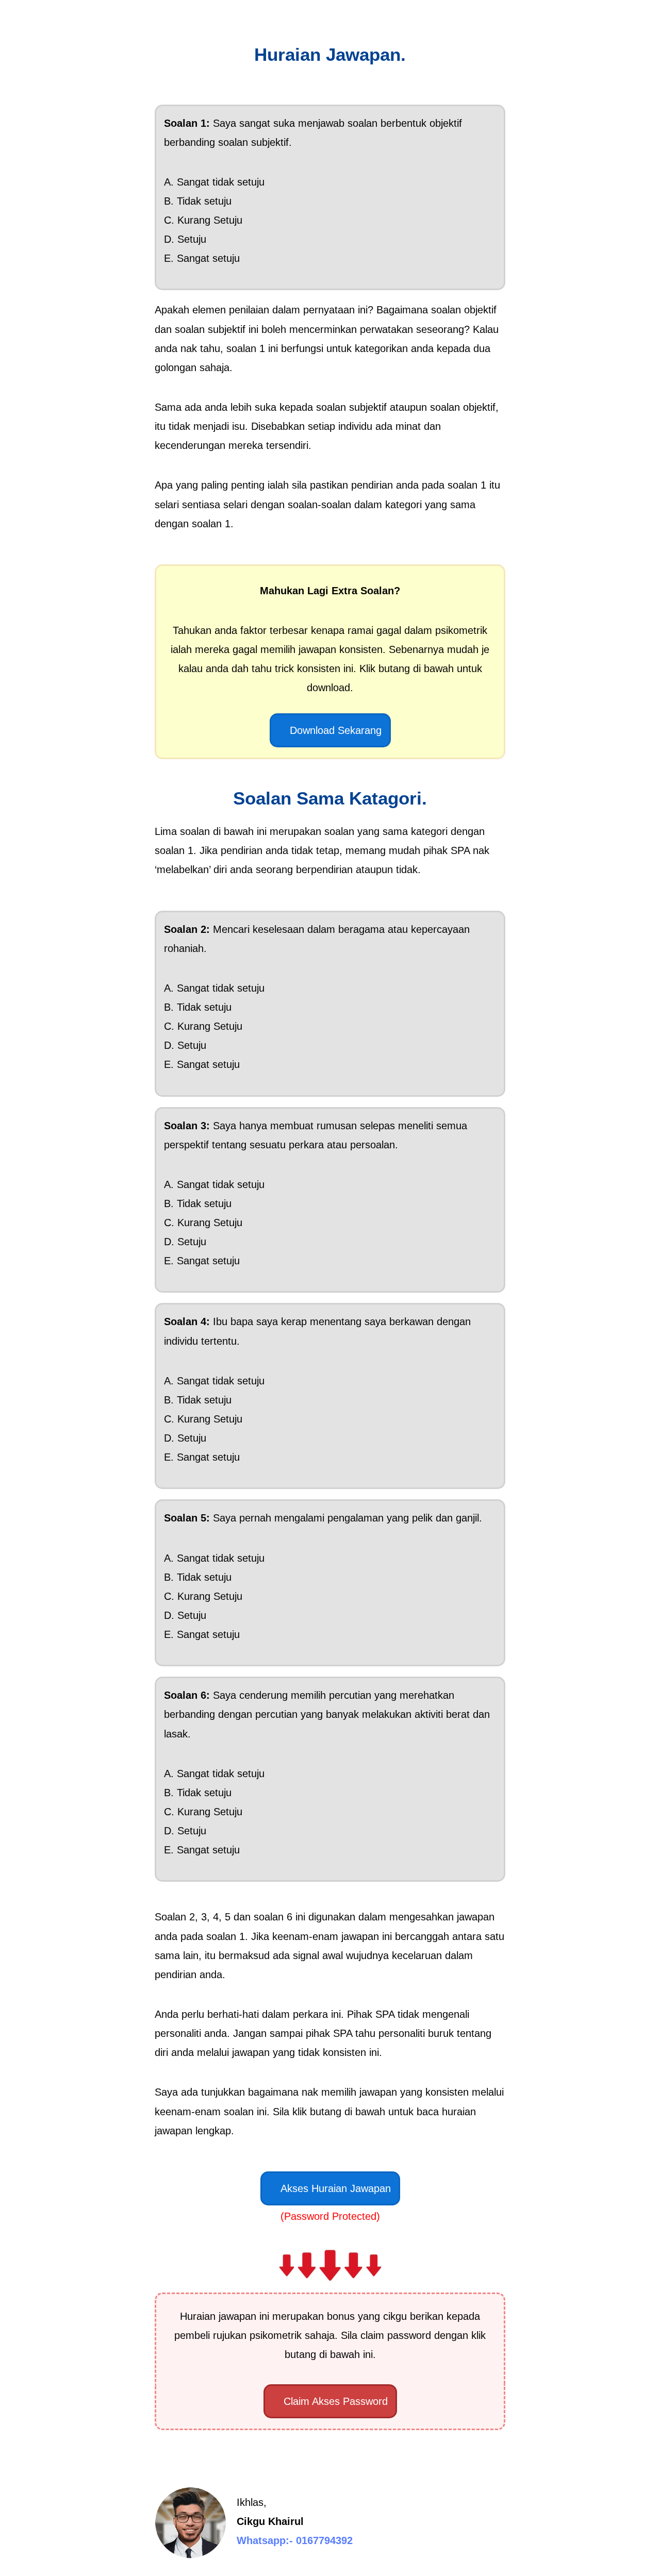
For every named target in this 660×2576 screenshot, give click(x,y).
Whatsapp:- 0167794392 (295, 2540)
